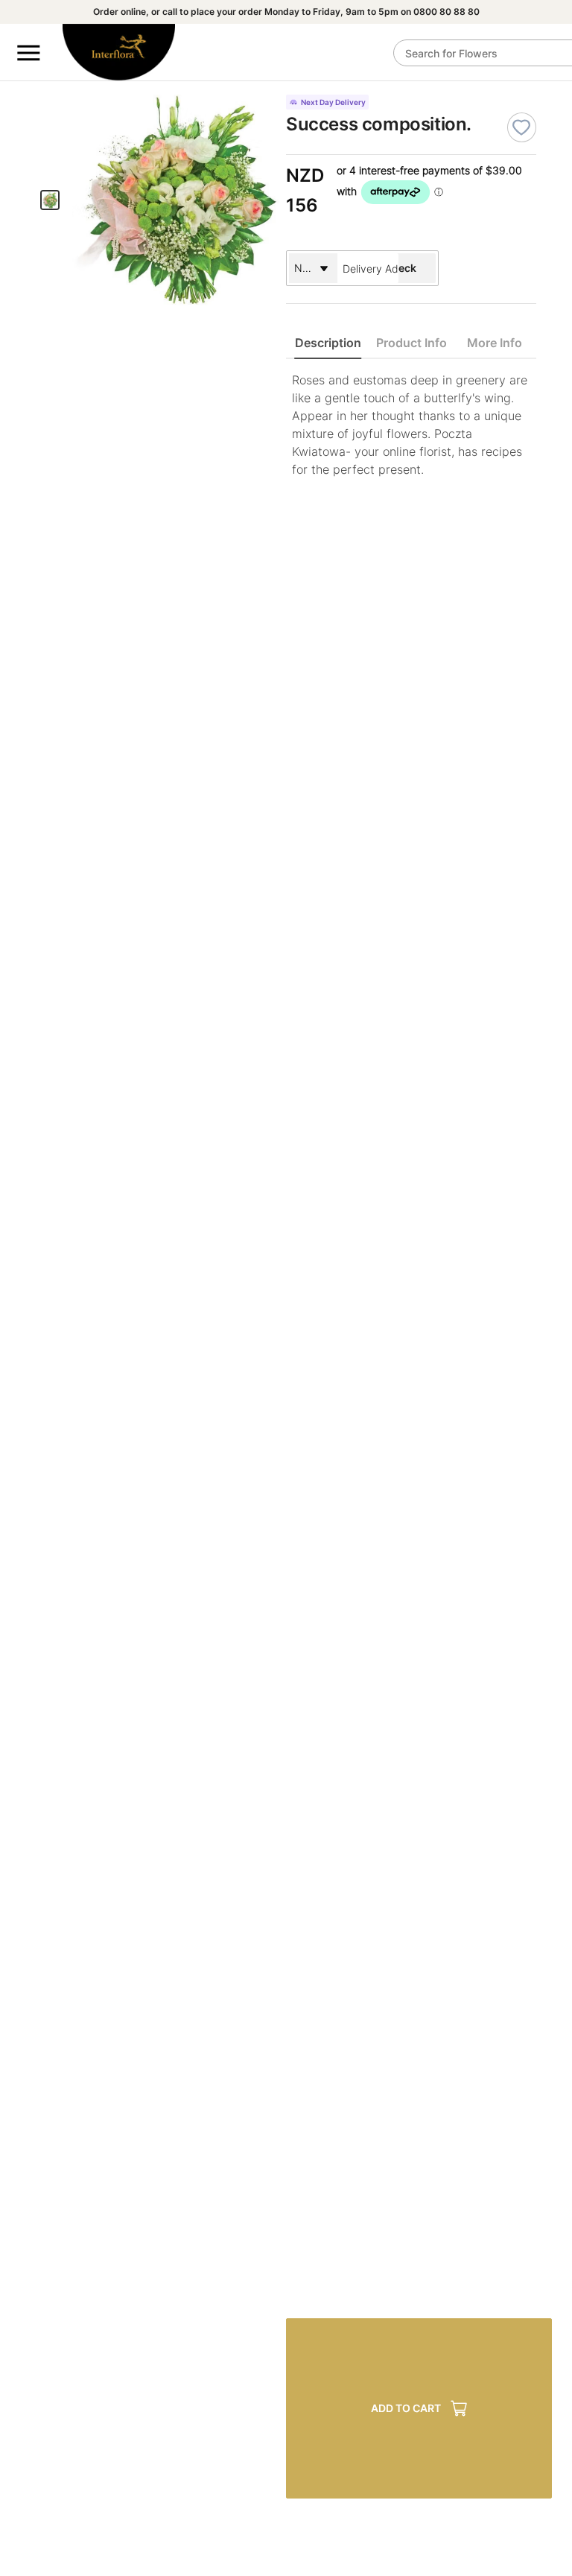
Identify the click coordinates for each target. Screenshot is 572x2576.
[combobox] (368, 268)
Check (400, 268)
